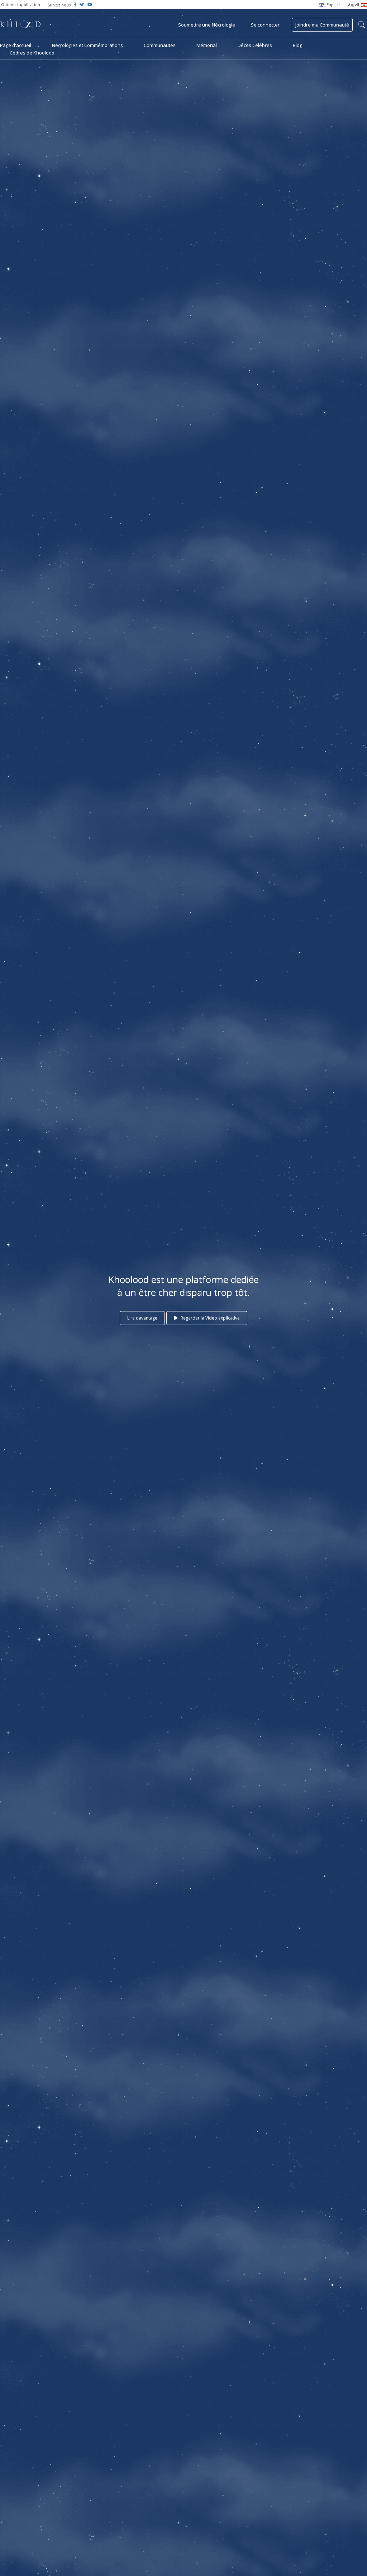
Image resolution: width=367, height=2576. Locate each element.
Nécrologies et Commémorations (87, 45)
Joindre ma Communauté (322, 25)
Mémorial (207, 45)
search (362, 25)
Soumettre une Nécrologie (207, 25)
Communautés (160, 45)
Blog (297, 45)
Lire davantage (142, 1318)
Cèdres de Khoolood (32, 53)
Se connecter (265, 25)
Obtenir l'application (21, 4)
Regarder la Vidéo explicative (210, 1318)
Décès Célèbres (255, 45)
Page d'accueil (16, 45)
